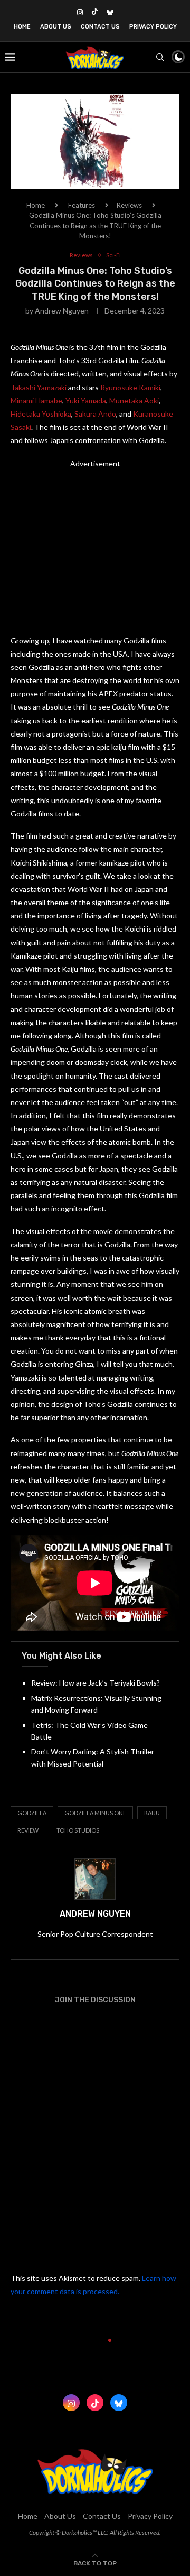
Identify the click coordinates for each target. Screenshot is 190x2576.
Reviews (129, 205)
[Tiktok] (95, 12)
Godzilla (32, 1813)
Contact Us (100, 27)
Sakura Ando (95, 414)
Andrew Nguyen (62, 311)
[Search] (160, 57)
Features (82, 205)
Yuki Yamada (86, 401)
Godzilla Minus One (95, 1813)
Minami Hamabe (36, 401)
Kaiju (152, 1813)
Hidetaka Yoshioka (41, 414)
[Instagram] (80, 12)
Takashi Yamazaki (39, 387)
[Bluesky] (110, 12)
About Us (56, 27)
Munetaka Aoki (134, 401)
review (28, 1830)
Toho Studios (78, 1830)
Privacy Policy (153, 27)
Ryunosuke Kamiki (130, 387)
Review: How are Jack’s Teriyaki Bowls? (96, 1683)
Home (22, 27)
